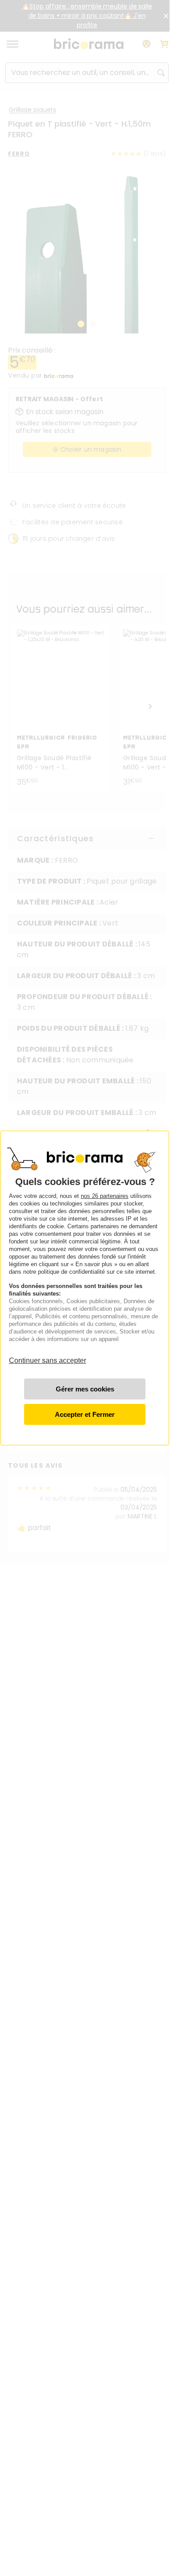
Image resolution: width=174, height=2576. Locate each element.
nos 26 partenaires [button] (105, 1196)
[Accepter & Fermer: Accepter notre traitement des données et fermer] (85, 1414)
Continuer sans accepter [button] (48, 1356)
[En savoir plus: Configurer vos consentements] (85, 1389)
